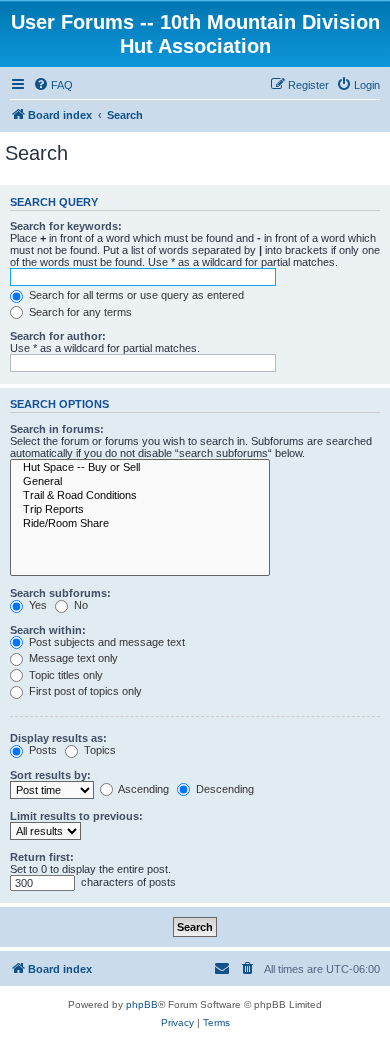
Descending (223, 789)
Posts (41, 750)
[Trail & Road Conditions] (140, 496)
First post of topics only (84, 691)
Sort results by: (50, 775)
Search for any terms (79, 312)
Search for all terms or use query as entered (135, 295)
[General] (140, 482)
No (79, 605)
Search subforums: (60, 593)
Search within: (48, 630)
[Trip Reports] (140, 510)
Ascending (142, 789)
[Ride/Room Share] (140, 524)
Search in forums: (57, 429)
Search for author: (58, 336)
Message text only (72, 658)
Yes (36, 605)
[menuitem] (53, 85)
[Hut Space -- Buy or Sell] (140, 468)
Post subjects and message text (105, 642)
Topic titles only (64, 675)
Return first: (42, 857)
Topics (98, 750)
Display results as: (58, 738)
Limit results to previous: (76, 816)
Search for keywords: (66, 226)
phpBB (142, 1004)
